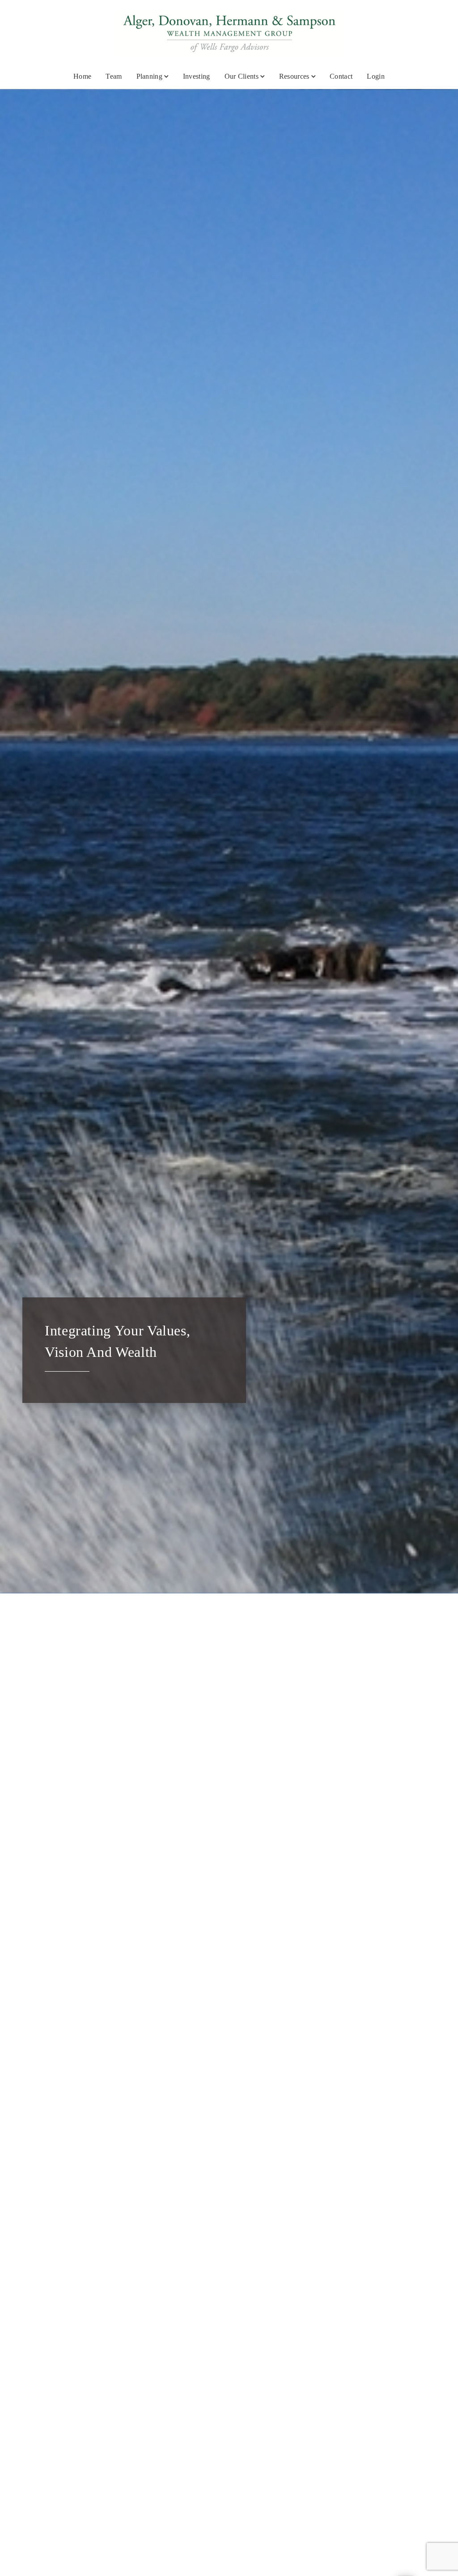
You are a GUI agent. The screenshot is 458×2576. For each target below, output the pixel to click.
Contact (341, 76)
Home (82, 76)
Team (114, 76)
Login (376, 76)
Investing (197, 76)
